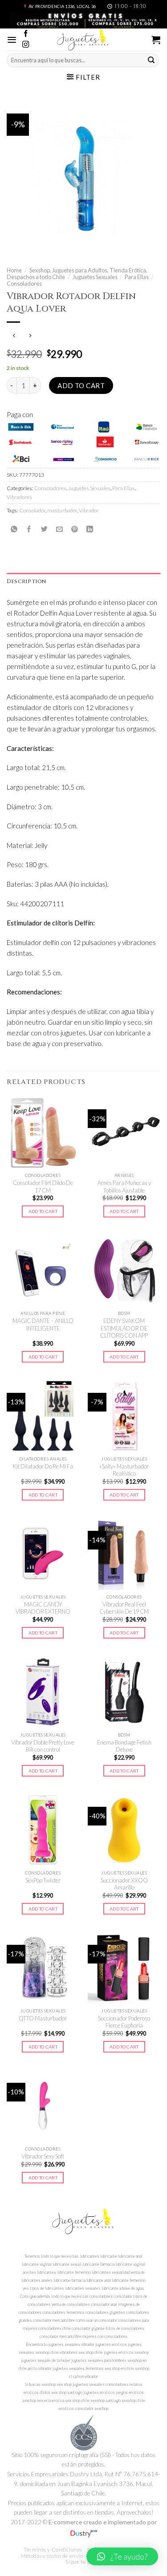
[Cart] (156, 40)
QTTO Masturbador (43, 2018)
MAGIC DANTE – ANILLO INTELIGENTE (43, 1325)
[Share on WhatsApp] (14, 529)
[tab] (83, 582)
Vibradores (19, 497)
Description (26, 581)
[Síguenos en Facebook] (26, 34)
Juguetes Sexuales (95, 277)
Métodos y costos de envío (52, 2556)
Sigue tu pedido (84, 2562)
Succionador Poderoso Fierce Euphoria (124, 2022)
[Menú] (12, 40)
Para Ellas (137, 277)
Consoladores (24, 284)
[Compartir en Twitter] (44, 529)
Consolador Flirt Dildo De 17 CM (43, 1187)
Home (14, 270)
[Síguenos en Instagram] (26, 45)
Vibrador (89, 510)
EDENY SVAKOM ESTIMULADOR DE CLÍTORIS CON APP (124, 1328)
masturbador (62, 510)
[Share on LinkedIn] (90, 529)
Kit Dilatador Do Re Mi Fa (43, 1466)
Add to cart (81, 385)
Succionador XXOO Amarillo (124, 1884)
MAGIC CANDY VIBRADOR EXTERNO (43, 1608)
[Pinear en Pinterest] (75, 529)
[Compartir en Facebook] (29, 529)
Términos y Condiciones (53, 2550)
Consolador (32, 510)
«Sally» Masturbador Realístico (124, 1470)
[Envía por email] (59, 529)
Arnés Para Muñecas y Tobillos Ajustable (124, 1187)
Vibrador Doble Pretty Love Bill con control (43, 1746)
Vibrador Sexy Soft (43, 2156)
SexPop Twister (43, 1880)
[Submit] (151, 60)
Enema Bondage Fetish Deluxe (124, 1746)
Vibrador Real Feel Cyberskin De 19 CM (124, 1608)
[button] (122, 2556)
